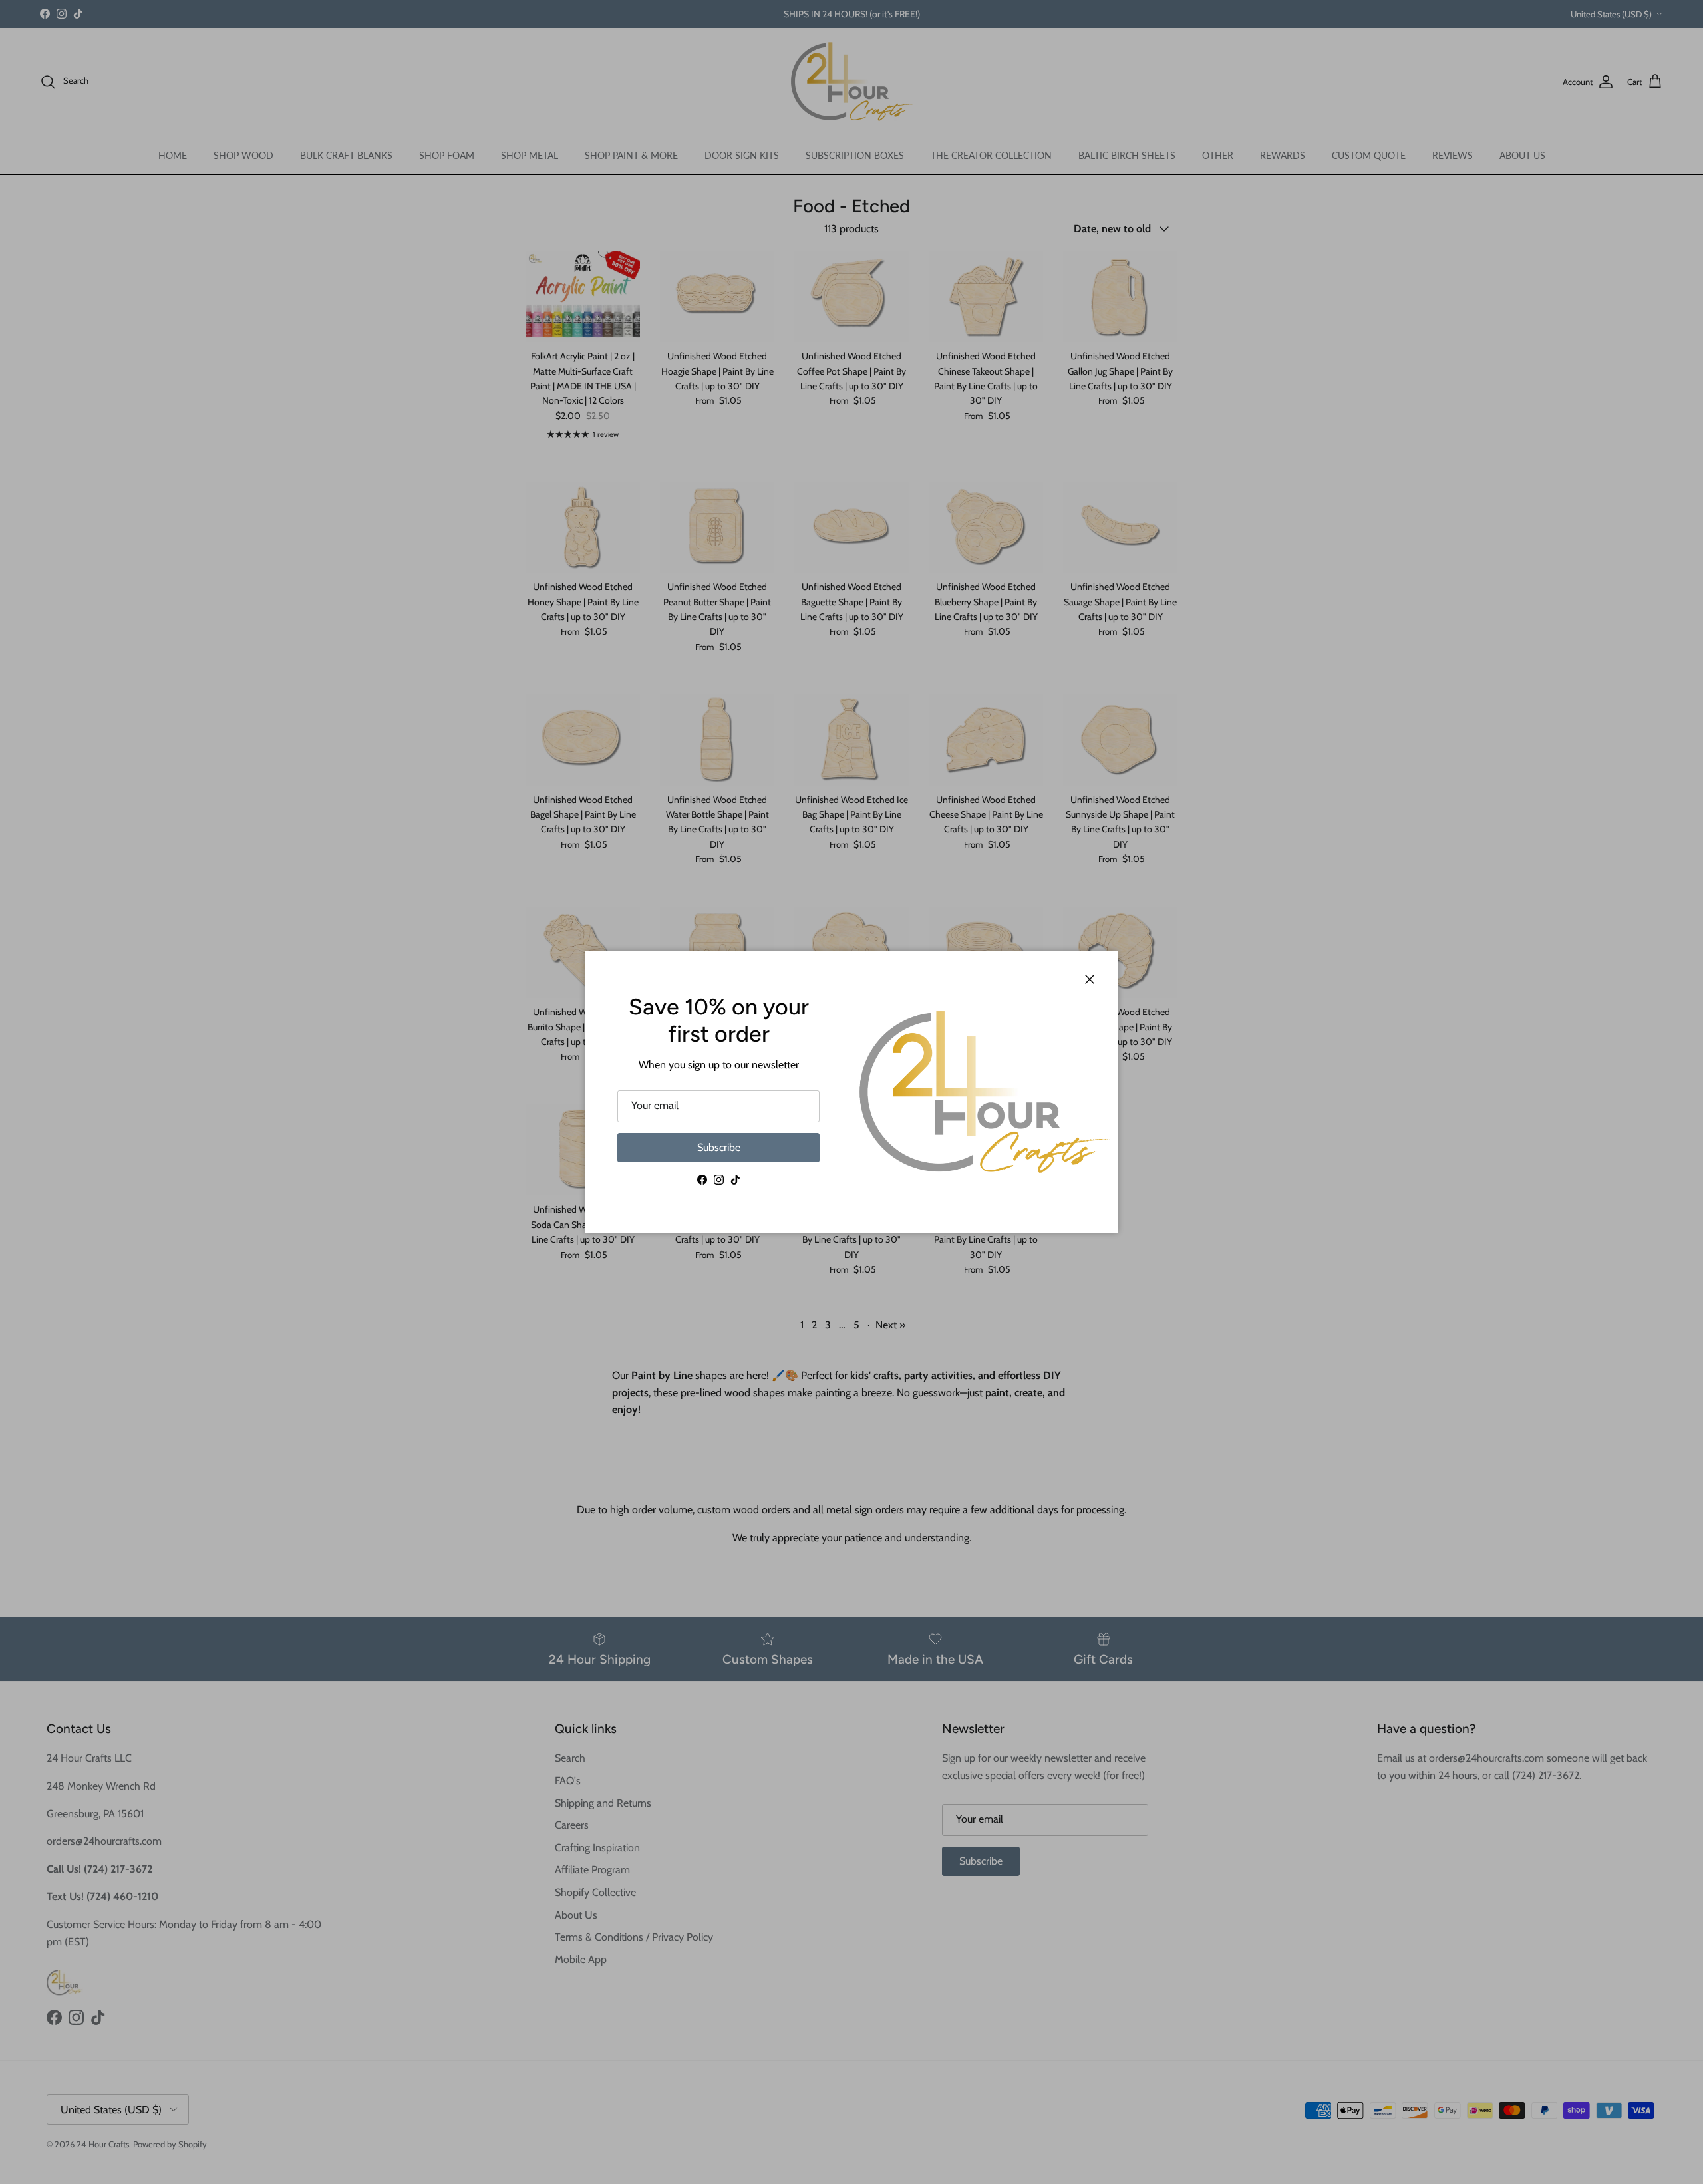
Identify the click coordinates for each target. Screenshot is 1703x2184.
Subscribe (719, 1147)
